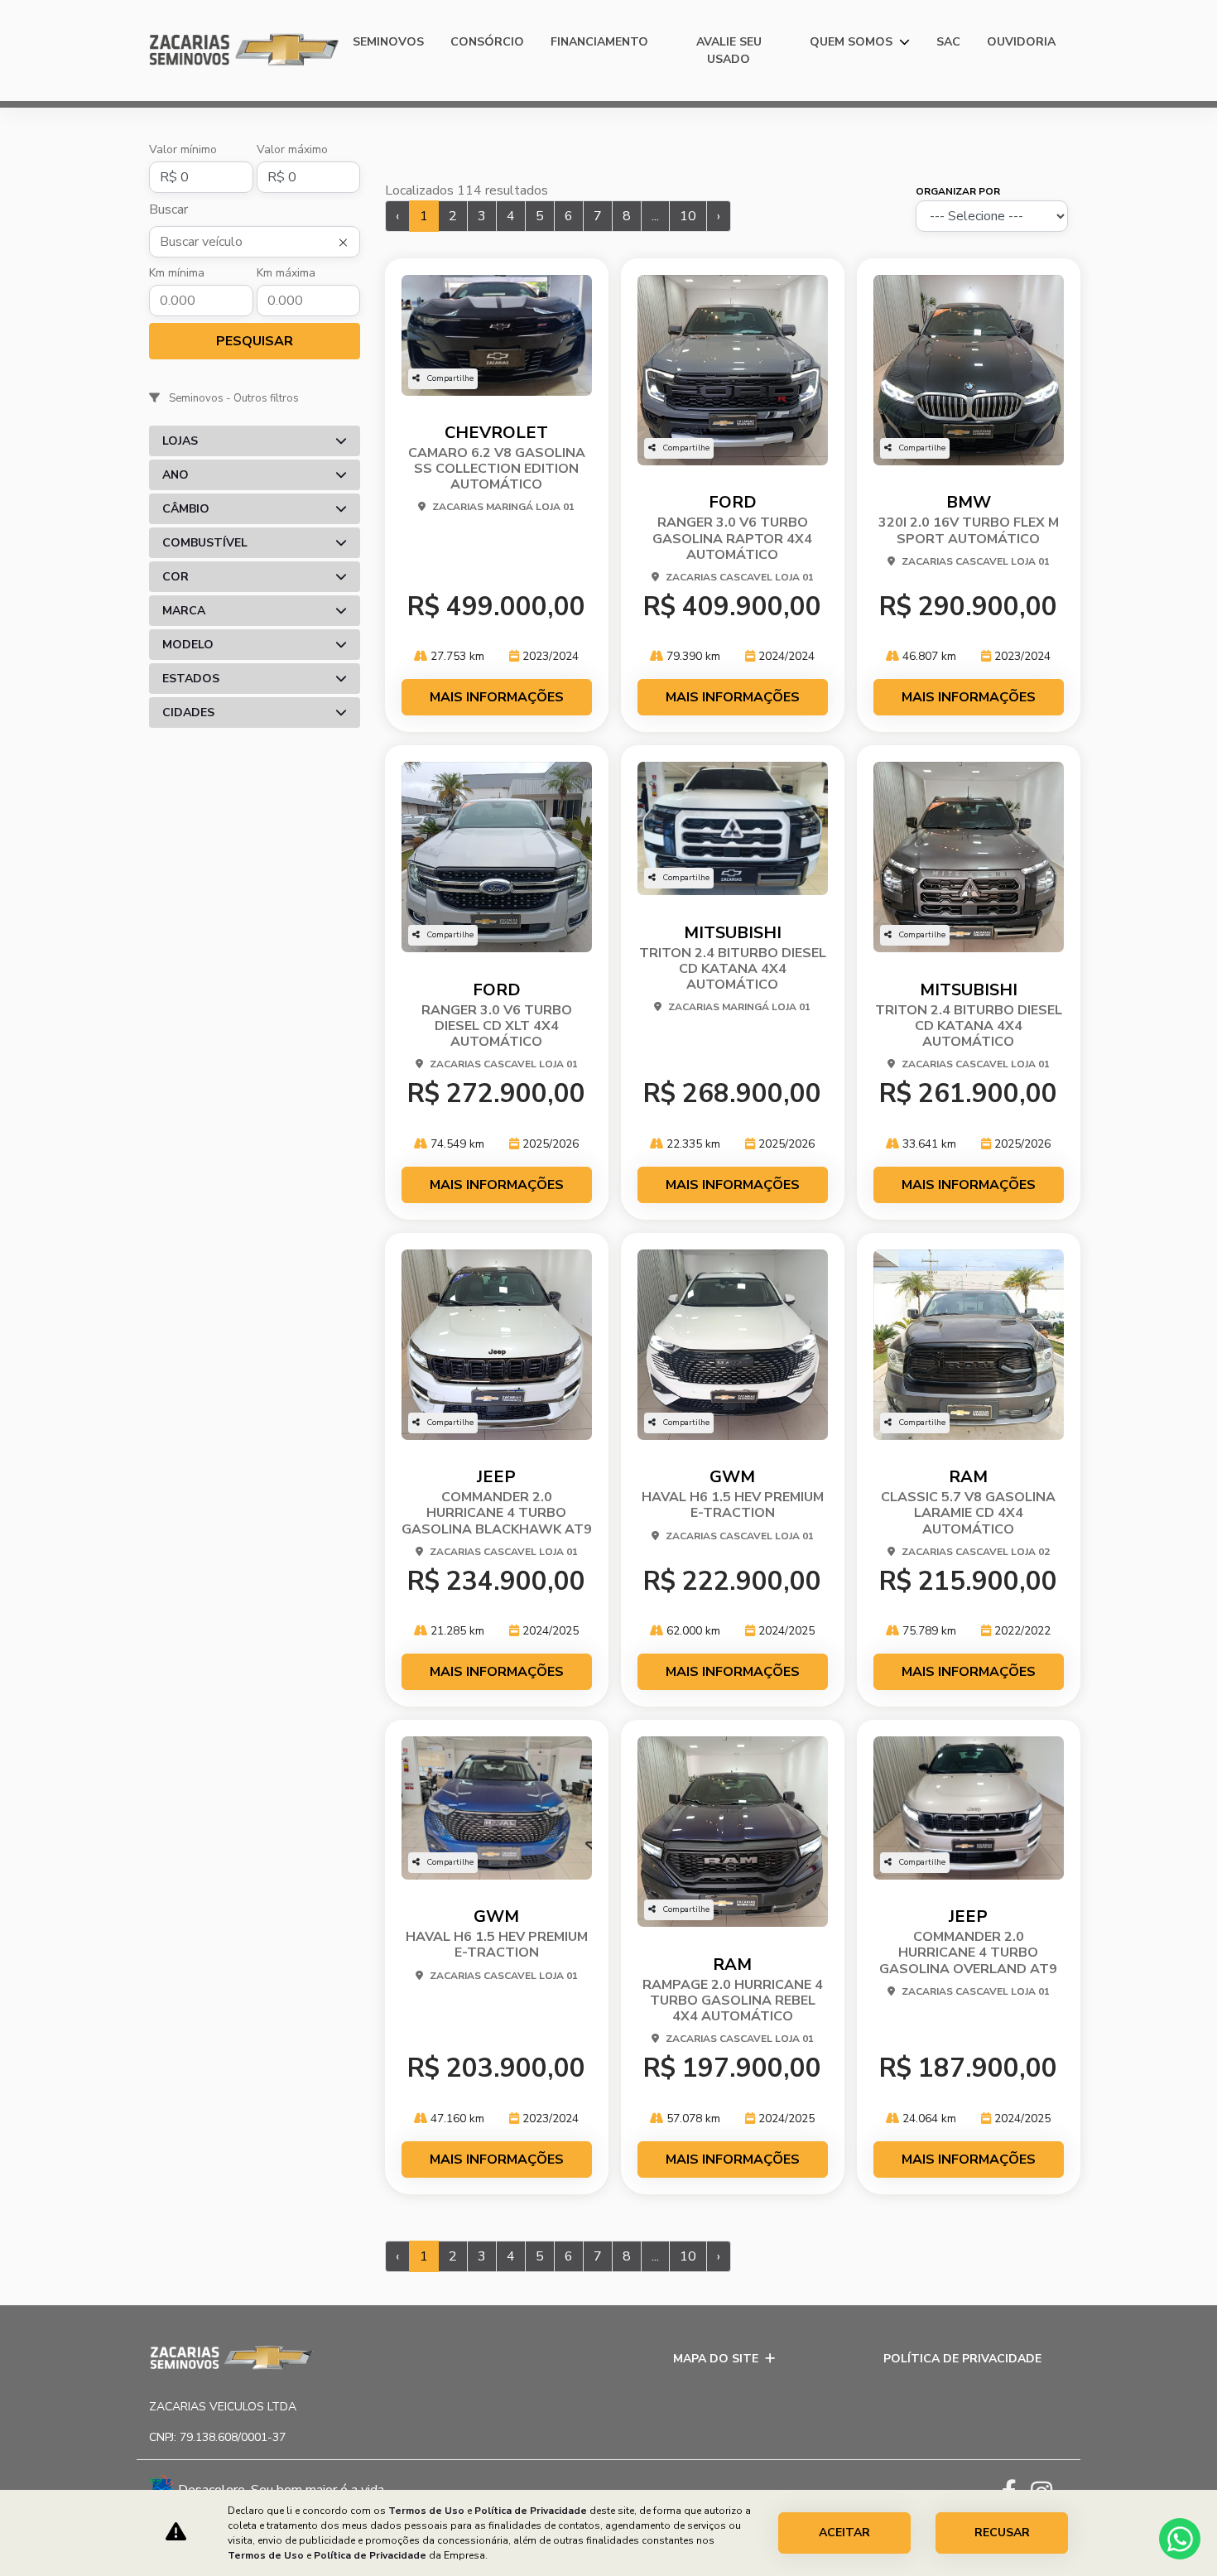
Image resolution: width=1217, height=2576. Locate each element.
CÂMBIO (186, 509)
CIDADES (188, 713)
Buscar (168, 209)
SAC (948, 42)
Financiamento (599, 42)
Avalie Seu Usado (729, 51)
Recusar (1002, 2533)
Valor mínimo (183, 149)
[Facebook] (1016, 2488)
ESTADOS (191, 679)
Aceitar (844, 2533)
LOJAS (180, 441)
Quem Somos (853, 42)
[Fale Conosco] (1206, 1547)
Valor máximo (292, 149)
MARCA (184, 611)
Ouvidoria (1021, 42)
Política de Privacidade (962, 2359)
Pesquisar (255, 341)
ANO (176, 475)
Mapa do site (716, 2359)
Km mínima (177, 273)
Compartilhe (450, 378)
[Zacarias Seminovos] (244, 51)
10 (688, 216)
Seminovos (388, 42)
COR (176, 577)
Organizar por (958, 191)
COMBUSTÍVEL (205, 543)
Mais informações (497, 697)
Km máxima (286, 273)
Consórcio (487, 42)
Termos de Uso (426, 2511)
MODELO (188, 645)
